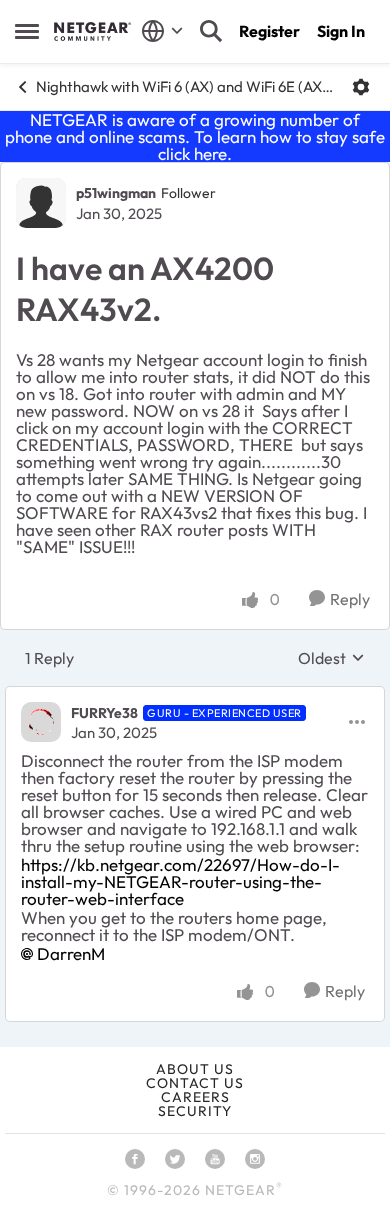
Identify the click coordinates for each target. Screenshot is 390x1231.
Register (269, 31)
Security (195, 1111)
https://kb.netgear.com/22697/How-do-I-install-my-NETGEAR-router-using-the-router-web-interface (180, 881)
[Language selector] (162, 31)
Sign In (341, 31)
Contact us (195, 1083)
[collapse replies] (195, 696)
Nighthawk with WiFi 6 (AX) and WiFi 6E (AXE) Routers (186, 86)
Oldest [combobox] (331, 658)
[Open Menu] (361, 87)
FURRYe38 (104, 713)
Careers (195, 1097)
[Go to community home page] (92, 31)
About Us (195, 1069)
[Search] (211, 31)
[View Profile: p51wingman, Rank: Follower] (41, 203)
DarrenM (71, 953)
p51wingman (116, 193)
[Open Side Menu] (27, 31)
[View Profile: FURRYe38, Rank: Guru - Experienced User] (41, 722)
